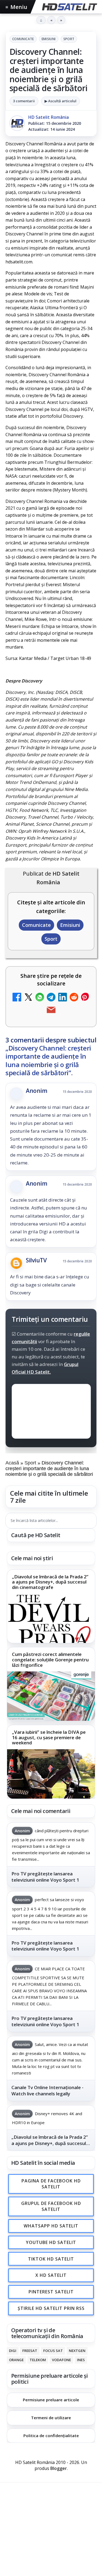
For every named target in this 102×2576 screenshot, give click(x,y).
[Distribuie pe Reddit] (74, 998)
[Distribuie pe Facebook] (17, 998)
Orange (16, 2360)
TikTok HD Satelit (51, 2259)
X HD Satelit (51, 2275)
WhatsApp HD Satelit (51, 2226)
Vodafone (61, 2360)
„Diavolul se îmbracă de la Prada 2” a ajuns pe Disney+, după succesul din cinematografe (50, 1582)
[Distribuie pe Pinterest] (85, 998)
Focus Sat (53, 2351)
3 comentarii (24, 101)
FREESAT (30, 2351)
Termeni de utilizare (51, 2418)
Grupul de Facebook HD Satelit (51, 2206)
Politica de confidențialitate (51, 2435)
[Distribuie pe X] (28, 998)
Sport (69, 39)
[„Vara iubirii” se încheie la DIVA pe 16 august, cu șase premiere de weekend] (51, 1774)
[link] (51, 1606)
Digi (13, 2351)
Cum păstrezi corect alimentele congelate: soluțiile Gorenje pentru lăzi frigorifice (50, 1660)
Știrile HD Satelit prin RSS (51, 2308)
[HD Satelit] (69, 7)
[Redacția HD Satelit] (17, 123)
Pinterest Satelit (51, 2292)
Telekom (38, 2360)
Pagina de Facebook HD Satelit (51, 2184)
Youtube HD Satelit (51, 2242)
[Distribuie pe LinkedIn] (63, 998)
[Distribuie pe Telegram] (51, 998)
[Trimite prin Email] (51, 1011)
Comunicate (23, 39)
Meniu (16, 7)
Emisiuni (49, 39)
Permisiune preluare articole (51, 2400)
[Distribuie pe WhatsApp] (40, 998)
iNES (81, 2360)
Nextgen (77, 2351)
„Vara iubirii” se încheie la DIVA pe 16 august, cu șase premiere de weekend (49, 1737)
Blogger (59, 2468)
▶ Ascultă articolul (61, 101)
